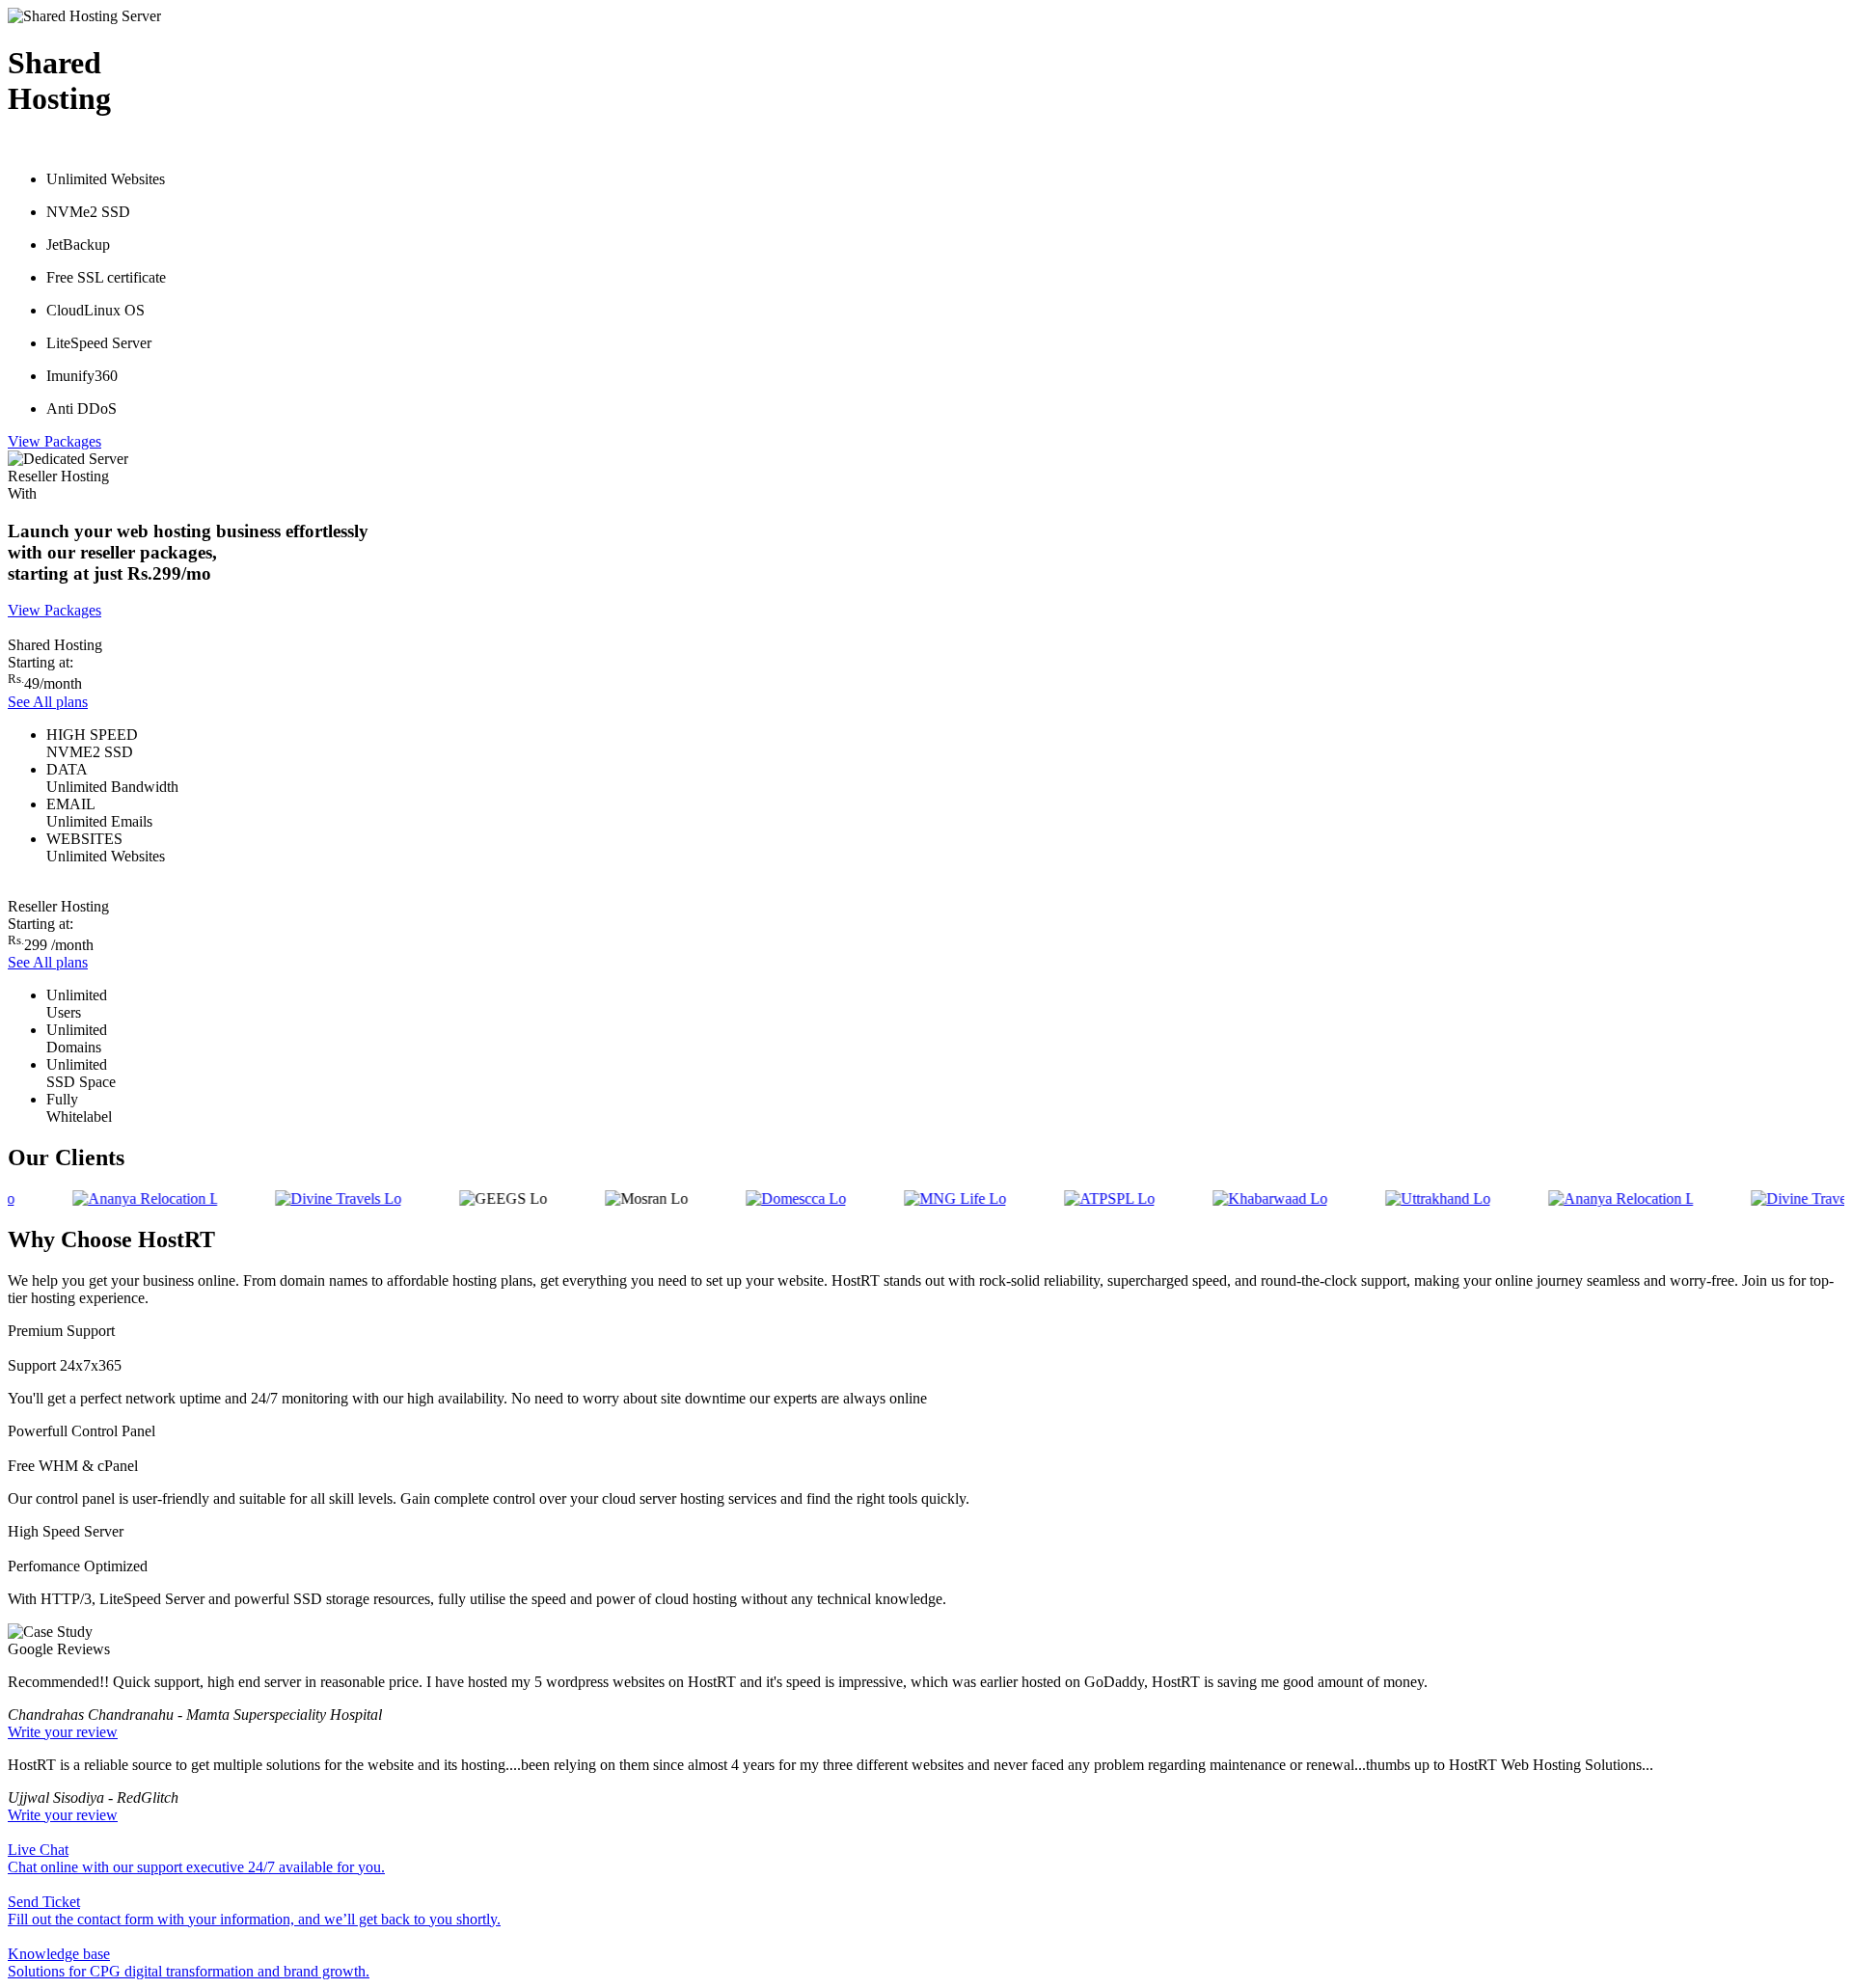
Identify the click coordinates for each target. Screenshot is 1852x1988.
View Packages (54, 441)
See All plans (48, 702)
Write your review (63, 1732)
